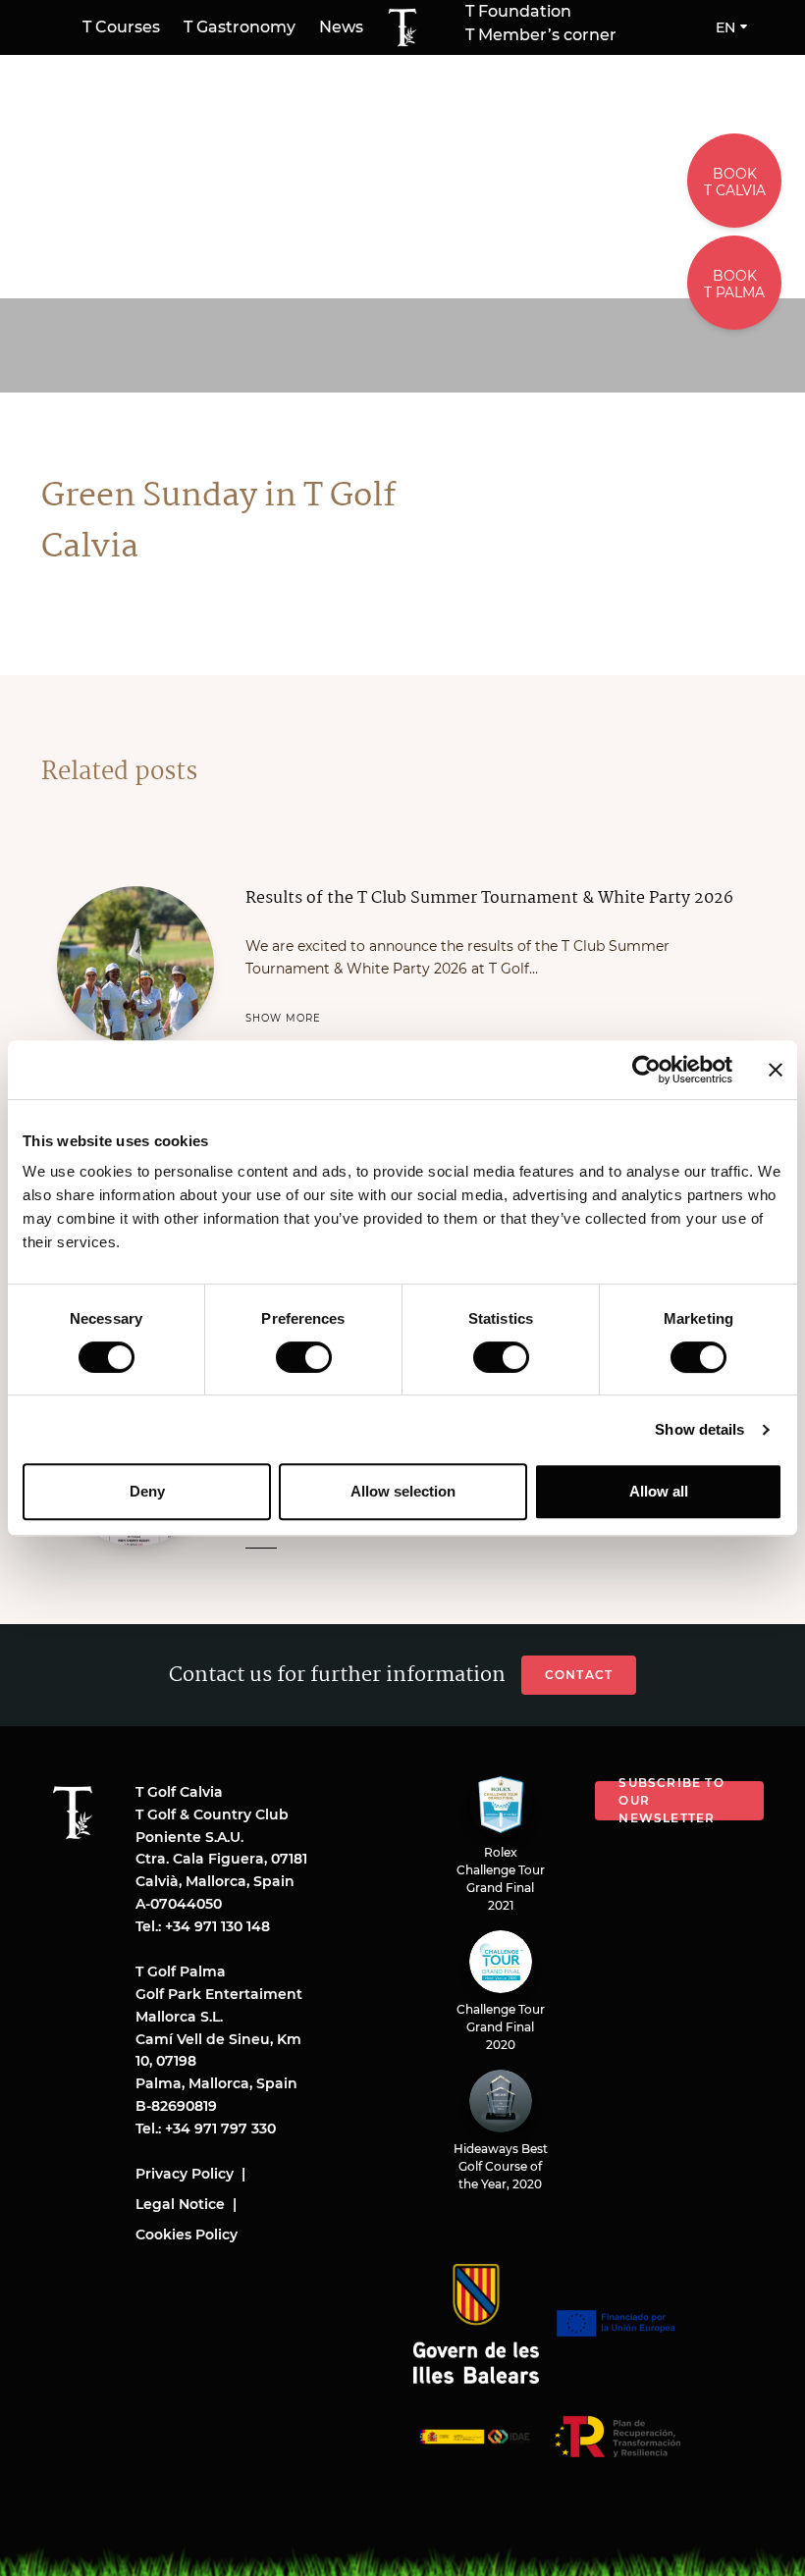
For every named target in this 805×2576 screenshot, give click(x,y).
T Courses (121, 27)
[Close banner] (776, 1070)
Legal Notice (180, 2204)
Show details (699, 1429)
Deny (147, 1491)
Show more (283, 1018)
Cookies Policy (187, 2234)
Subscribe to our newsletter (671, 1801)
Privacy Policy (185, 2174)
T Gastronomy (240, 27)
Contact (579, 1675)
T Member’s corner (541, 35)
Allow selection (403, 1491)
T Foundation (518, 12)
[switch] (304, 1357)
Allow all (659, 1491)
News (341, 27)
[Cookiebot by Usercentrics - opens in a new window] (646, 1070)
